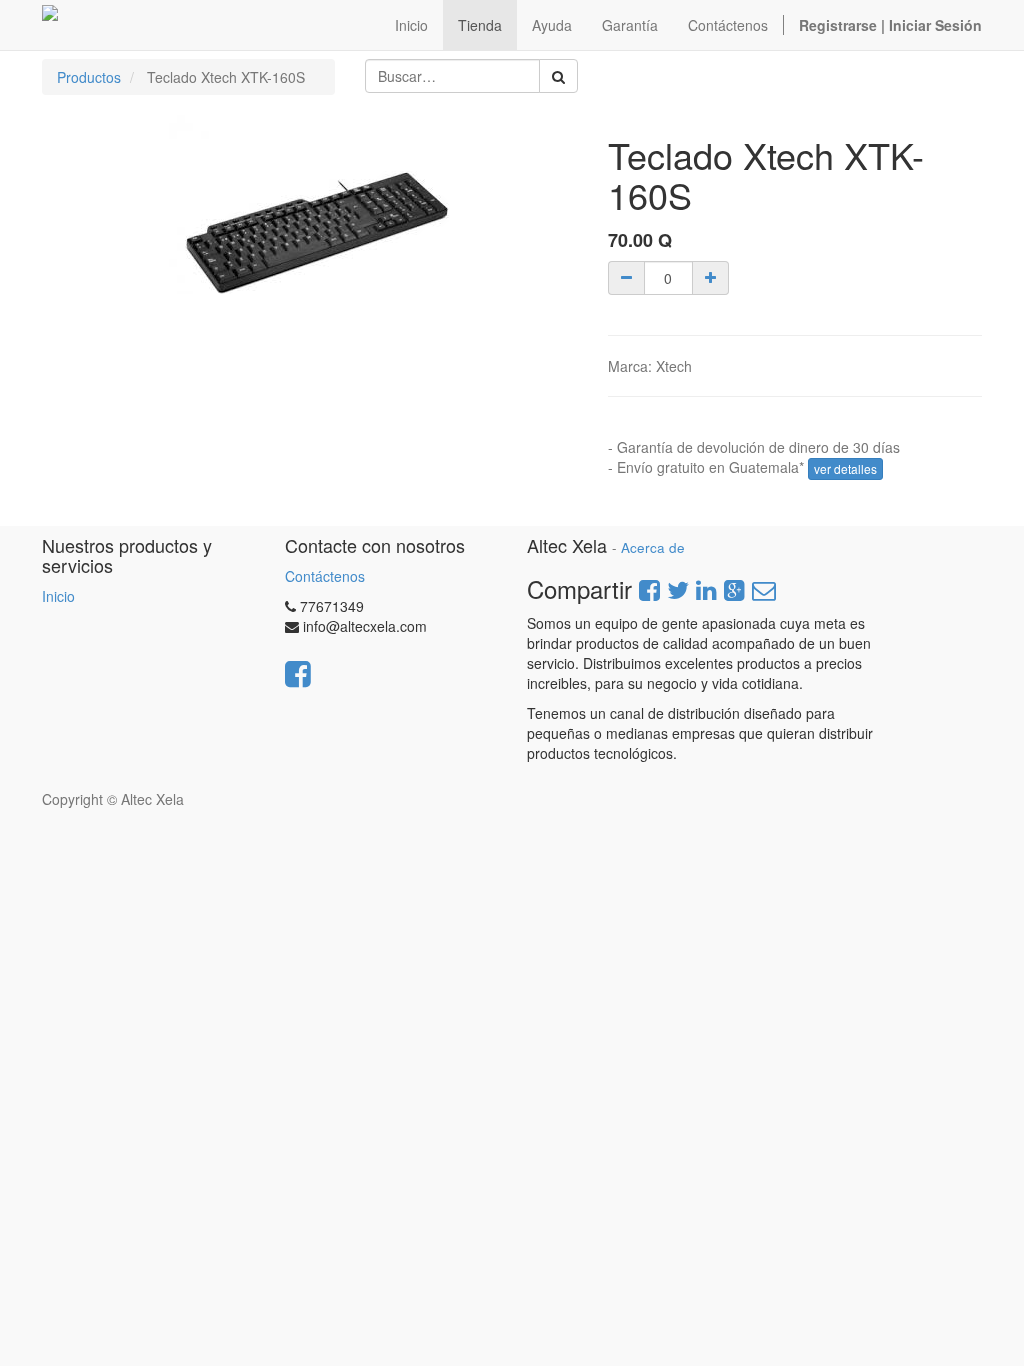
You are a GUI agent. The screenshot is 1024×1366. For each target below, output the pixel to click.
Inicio (58, 596)
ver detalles (845, 468)
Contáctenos (325, 576)
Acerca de (653, 547)
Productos (89, 77)
